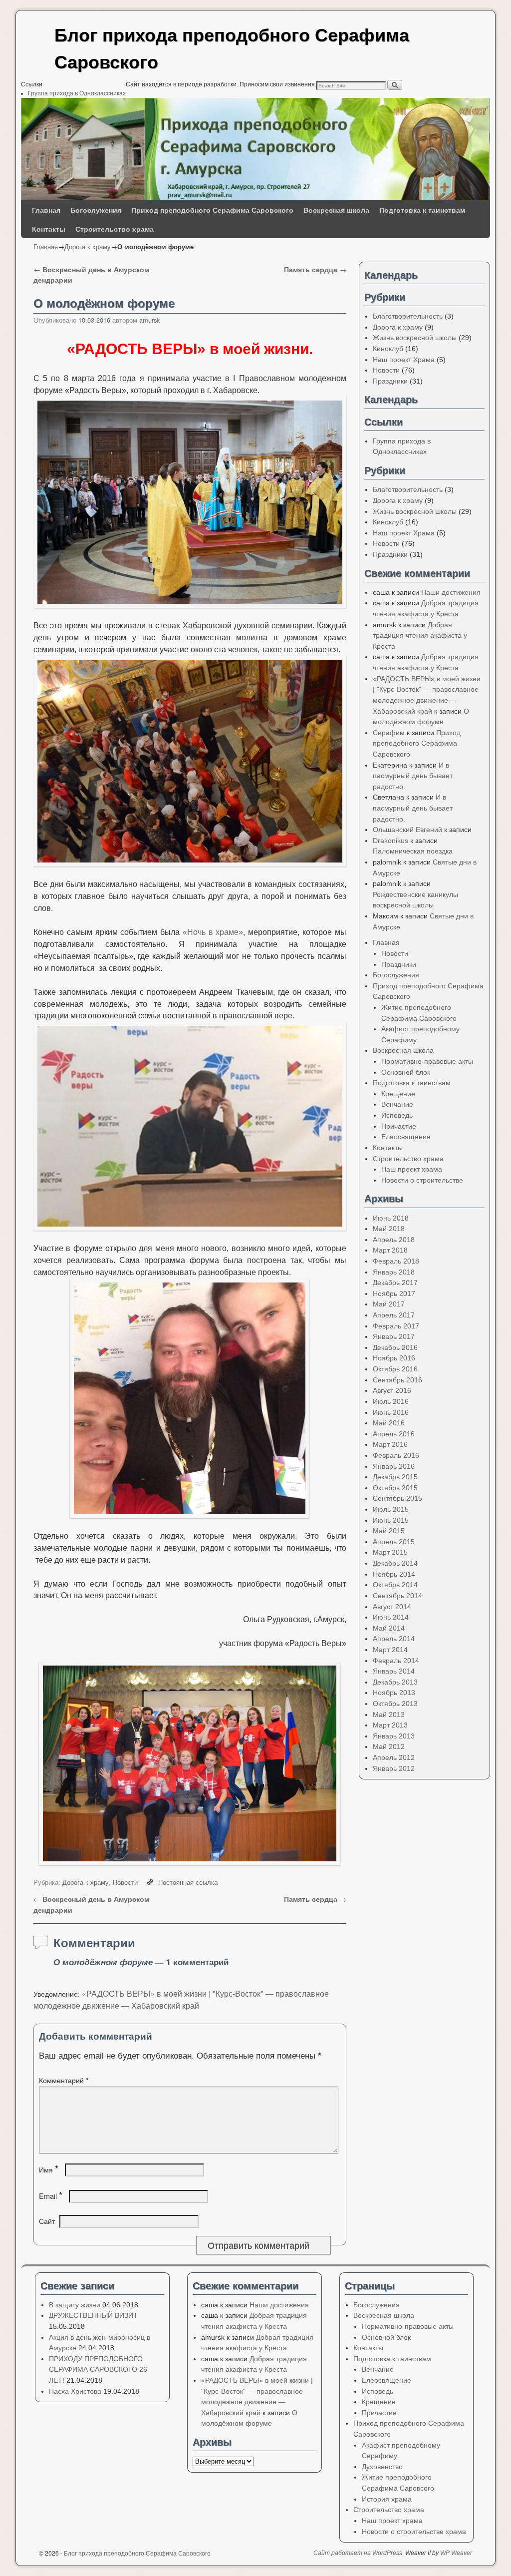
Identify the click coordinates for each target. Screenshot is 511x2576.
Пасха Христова (75, 2391)
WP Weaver (456, 2553)
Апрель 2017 (394, 1315)
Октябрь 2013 (395, 1704)
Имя (49, 2169)
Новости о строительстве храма (414, 2532)
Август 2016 (392, 1390)
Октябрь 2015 (395, 1488)
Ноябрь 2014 (394, 1574)
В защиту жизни (75, 2305)
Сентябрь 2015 (397, 1498)
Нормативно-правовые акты (427, 1061)
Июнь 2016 (391, 1412)
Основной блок (406, 1072)
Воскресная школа (336, 210)
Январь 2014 (394, 1671)
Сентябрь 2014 (397, 1596)
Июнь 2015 (391, 1520)
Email (51, 2196)
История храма (387, 2499)
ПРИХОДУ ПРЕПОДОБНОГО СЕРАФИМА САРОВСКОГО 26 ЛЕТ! (98, 2369)
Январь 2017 (394, 1336)
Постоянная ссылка (188, 1882)
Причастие (399, 1126)
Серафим (389, 733)
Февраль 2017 (396, 1326)
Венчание (397, 1104)
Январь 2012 (394, 1768)
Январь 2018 (394, 1272)
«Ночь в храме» (213, 932)
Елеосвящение (406, 1137)
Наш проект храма (412, 1169)
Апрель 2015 (394, 1542)
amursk (149, 320)
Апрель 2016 (394, 1434)
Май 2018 (389, 1229)
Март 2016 (390, 1444)
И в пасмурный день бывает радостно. (413, 776)
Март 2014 (390, 1650)
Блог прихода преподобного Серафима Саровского (137, 2553)
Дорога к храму (88, 246)
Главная (46, 210)
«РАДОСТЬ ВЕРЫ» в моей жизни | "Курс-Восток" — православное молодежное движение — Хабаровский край (181, 1999)
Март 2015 (390, 1552)
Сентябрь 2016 (397, 1380)
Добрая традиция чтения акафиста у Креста (420, 636)
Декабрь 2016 (395, 1347)
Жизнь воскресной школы (415, 338)
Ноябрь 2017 (394, 1293)
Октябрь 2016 (395, 1369)
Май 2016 (389, 1423)
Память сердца (315, 269)
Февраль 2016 (396, 1455)
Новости (125, 1882)
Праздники (390, 381)
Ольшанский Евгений (407, 830)
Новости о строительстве (422, 1180)
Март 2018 (390, 1250)
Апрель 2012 (394, 1757)
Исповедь (397, 1115)
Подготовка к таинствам (422, 210)
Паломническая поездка (413, 851)
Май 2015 (389, 1531)
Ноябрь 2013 (394, 1693)
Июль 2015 (391, 1509)
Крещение (398, 1094)
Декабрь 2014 (395, 1563)
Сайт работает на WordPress (358, 2553)
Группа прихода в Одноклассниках (77, 93)
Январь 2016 (394, 1466)
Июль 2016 (391, 1401)
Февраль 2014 (396, 1661)
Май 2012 (389, 1746)
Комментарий (64, 2080)
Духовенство (382, 2467)
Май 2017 (389, 1304)
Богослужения (96, 210)
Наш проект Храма (404, 360)
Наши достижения (451, 592)
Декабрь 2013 (395, 1682)
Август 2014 (392, 1607)
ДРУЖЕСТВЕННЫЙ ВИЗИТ (93, 2315)
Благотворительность (408, 316)
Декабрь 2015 (395, 1477)
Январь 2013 (394, 1736)
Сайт (47, 2221)
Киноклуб (388, 349)
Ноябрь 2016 (394, 1358)
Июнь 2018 (391, 1218)
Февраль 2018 (396, 1261)
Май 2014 (389, 1628)
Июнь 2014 (391, 1617)
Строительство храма (115, 229)
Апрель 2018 (394, 1240)
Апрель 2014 (394, 1639)
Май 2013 (389, 1715)
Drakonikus (390, 841)
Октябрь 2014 (395, 1585)
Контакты (49, 229)
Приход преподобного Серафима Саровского (212, 210)
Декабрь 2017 (395, 1283)
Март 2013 (390, 1725)
